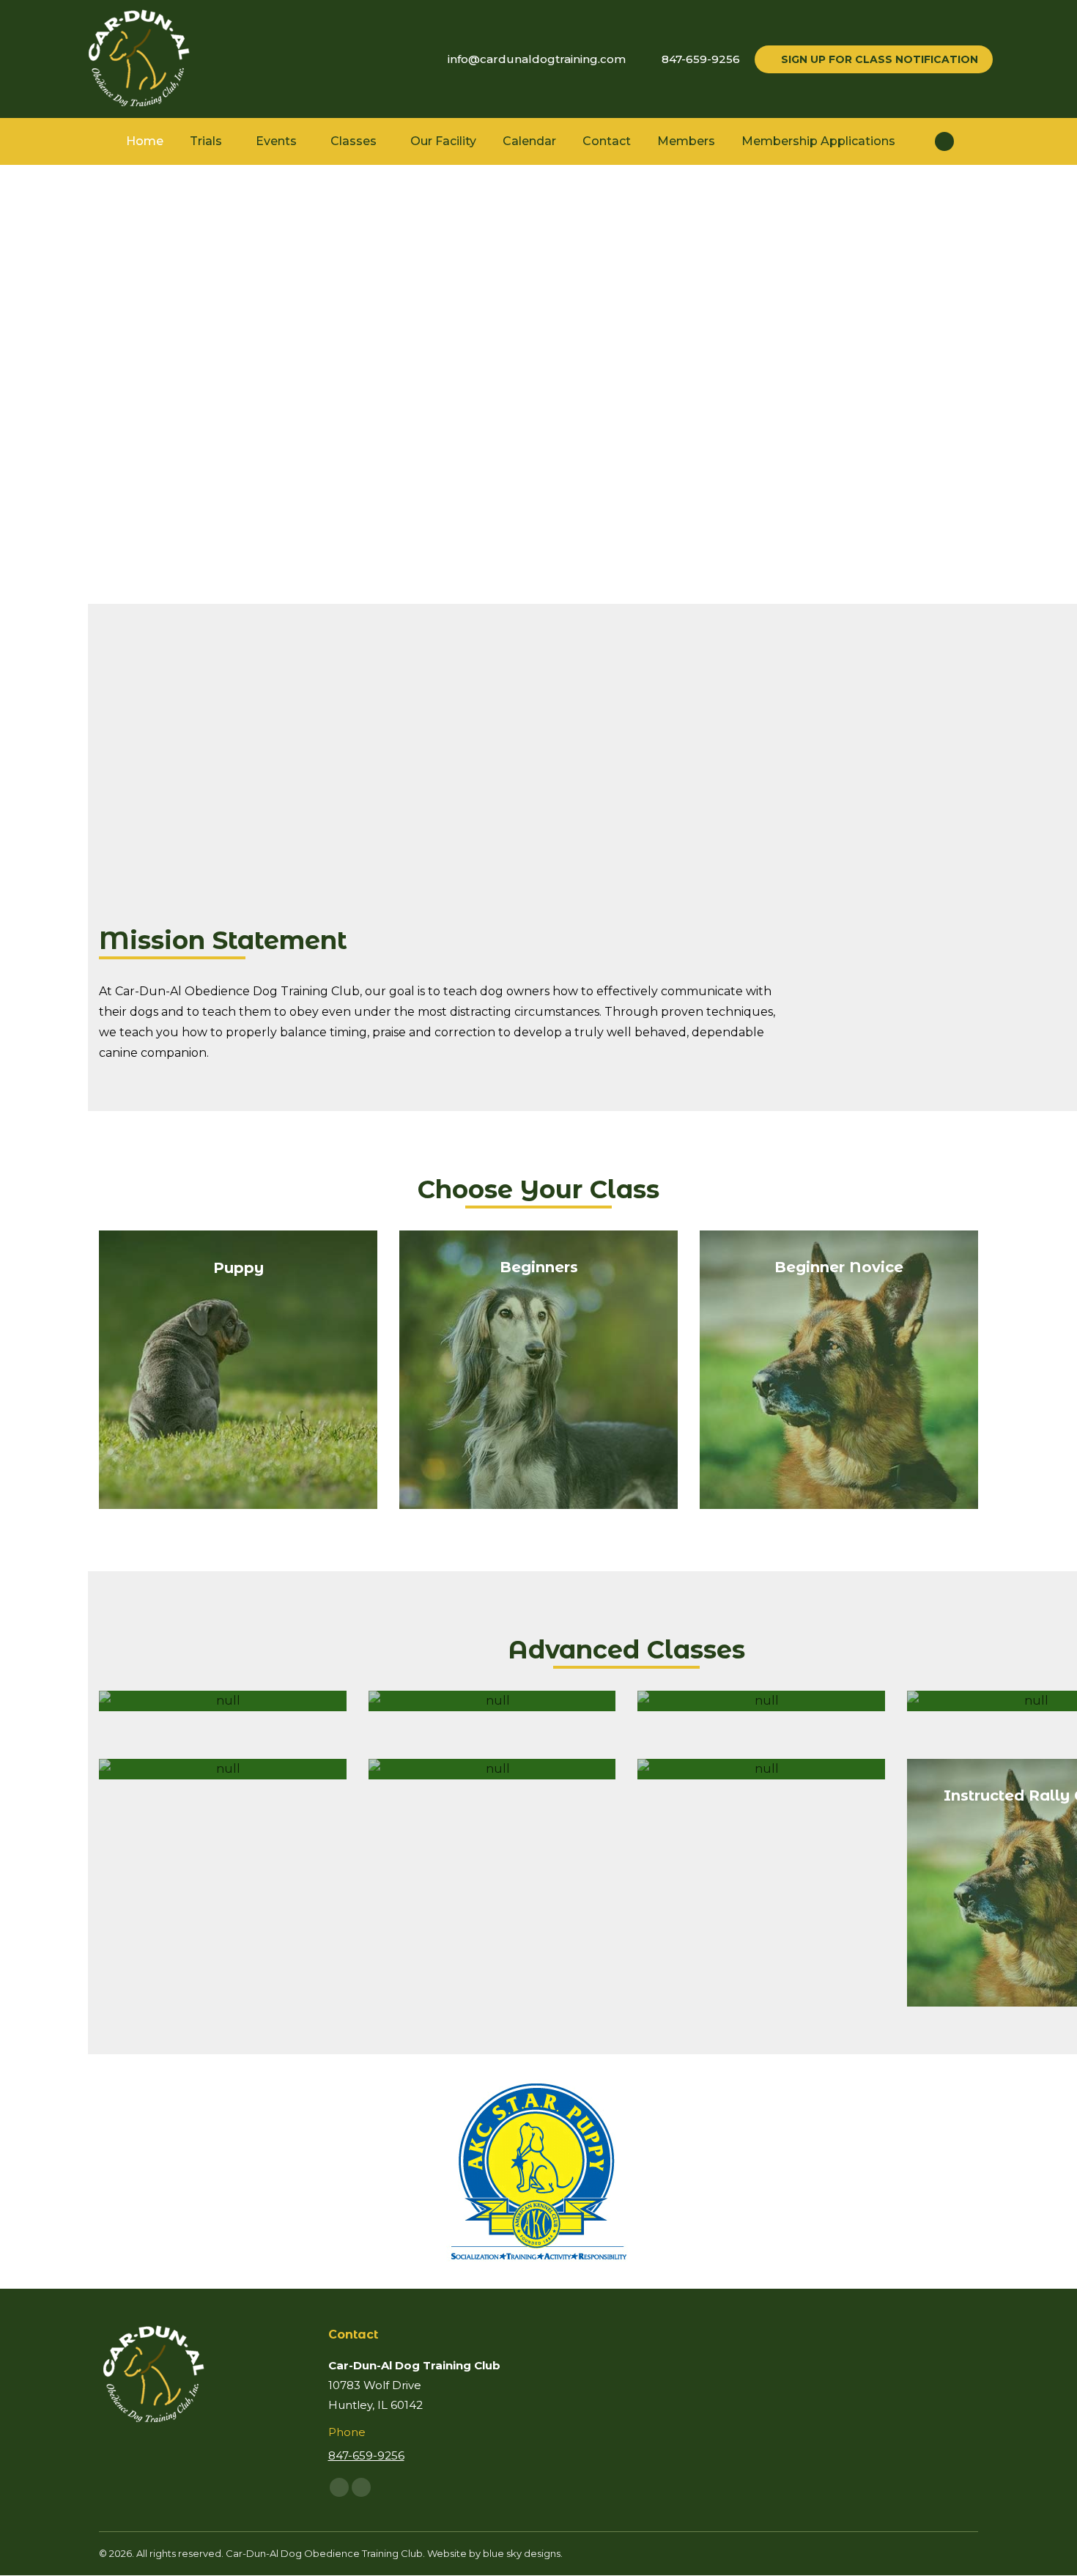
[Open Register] (492, 1701)
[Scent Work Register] (761, 1769)
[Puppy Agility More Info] (223, 1769)
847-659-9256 (701, 59)
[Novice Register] (223, 1701)
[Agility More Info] (492, 1769)
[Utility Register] (761, 1701)
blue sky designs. (523, 2553)
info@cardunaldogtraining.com (537, 59)
